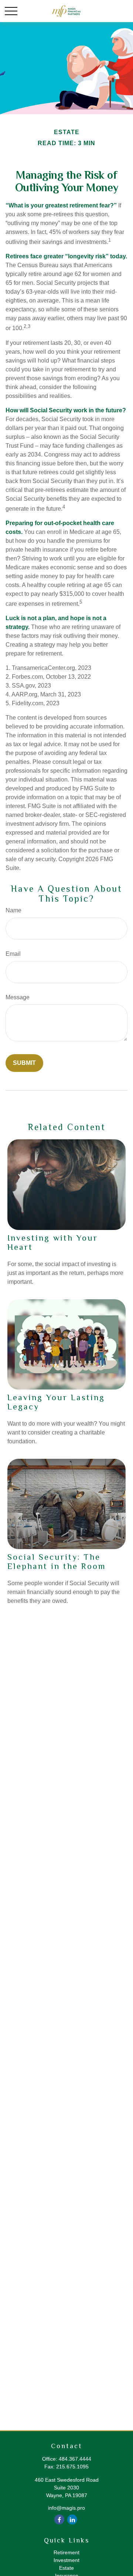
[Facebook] (59, 2519)
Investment (66, 2560)
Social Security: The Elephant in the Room (57, 1562)
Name (13, 910)
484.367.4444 (75, 2459)
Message (18, 997)
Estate (66, 2568)
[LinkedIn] (72, 2519)
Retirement (66, 2552)
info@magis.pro (66, 2508)
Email (13, 954)
